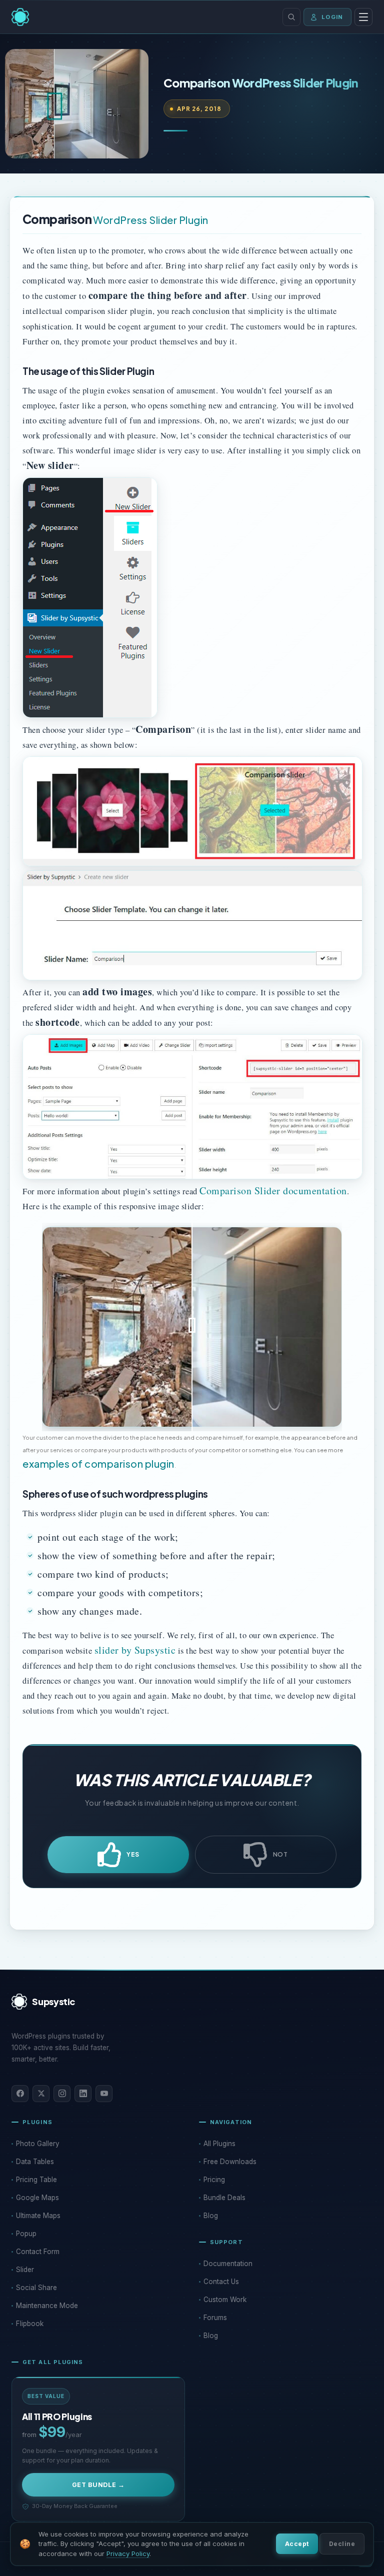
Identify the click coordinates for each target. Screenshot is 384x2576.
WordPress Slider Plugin (151, 220)
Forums (215, 2318)
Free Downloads (230, 2162)
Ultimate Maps (38, 2216)
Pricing (214, 2180)
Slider (25, 2270)
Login (332, 17)
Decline (342, 2544)
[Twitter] (41, 2094)
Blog (211, 2216)
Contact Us (221, 2282)
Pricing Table (36, 2180)
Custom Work (225, 2300)
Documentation (228, 2264)
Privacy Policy (128, 2554)
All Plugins (219, 2144)
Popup (26, 2234)
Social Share (36, 2288)
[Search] (291, 17)
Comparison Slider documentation (273, 1191)
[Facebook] (20, 2094)
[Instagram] (62, 2094)
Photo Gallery (38, 2144)
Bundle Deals (224, 2198)
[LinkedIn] (83, 2094)
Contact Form (38, 2252)
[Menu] (363, 17)
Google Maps (37, 2198)
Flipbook (30, 2324)
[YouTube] (104, 2094)
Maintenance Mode (47, 2306)
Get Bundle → (98, 2485)
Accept (297, 2544)
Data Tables (35, 2162)
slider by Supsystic (135, 1650)
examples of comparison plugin (98, 1463)
